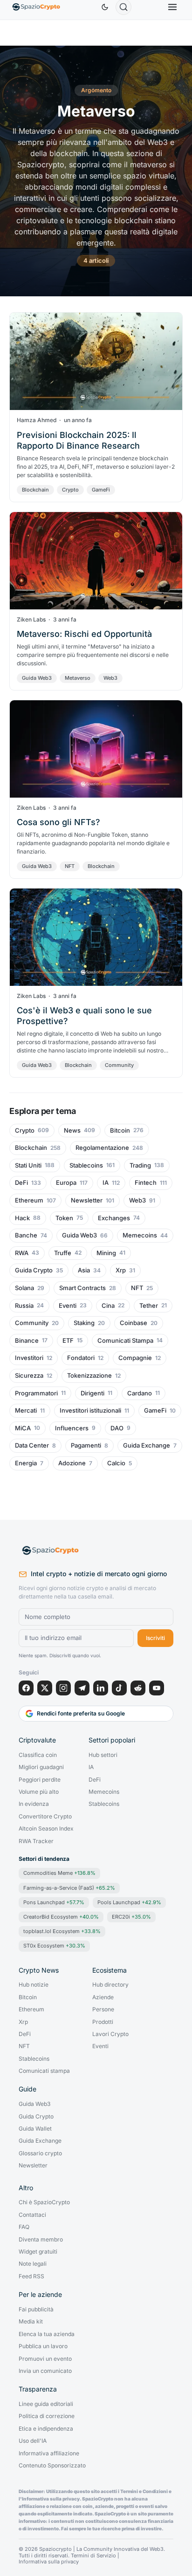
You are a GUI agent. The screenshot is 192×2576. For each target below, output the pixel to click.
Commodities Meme (59, 1873)
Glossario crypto (40, 2153)
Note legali (33, 2264)
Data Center (32, 1445)
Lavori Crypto (110, 2034)
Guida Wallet (35, 2129)
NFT (70, 866)
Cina (108, 1306)
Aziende (103, 1997)
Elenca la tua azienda (47, 2334)
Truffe (63, 1253)
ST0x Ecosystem (54, 1946)
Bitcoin (120, 1131)
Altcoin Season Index (46, 1829)
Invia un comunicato (45, 2371)
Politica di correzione (47, 2416)
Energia (26, 1463)
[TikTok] (119, 1688)
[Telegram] (82, 1688)
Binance (27, 1341)
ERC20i (131, 1917)
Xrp (121, 1270)
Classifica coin (38, 1755)
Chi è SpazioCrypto (44, 2202)
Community (119, 1065)
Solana (24, 1288)
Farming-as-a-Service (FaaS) (69, 1888)
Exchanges (114, 1218)
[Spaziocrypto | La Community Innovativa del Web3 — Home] (96, 1551)
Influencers (72, 1428)
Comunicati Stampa (125, 1341)
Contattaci (32, 2215)
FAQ (24, 2227)
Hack (22, 1218)
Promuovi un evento (45, 2359)
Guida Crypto (34, 1270)
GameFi (101, 490)
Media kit (31, 2322)
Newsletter (87, 1200)
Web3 (110, 678)
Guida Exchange (147, 1445)
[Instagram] (63, 1688)
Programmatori (36, 1393)
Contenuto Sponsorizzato (52, 2466)
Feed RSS (31, 2276)
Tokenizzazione (89, 1376)
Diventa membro (41, 2240)
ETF (68, 1341)
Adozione (72, 1463)
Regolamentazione (102, 1148)
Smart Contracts (82, 1288)
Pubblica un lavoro (43, 2346)
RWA (22, 1253)
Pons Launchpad (54, 1902)
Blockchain (35, 490)
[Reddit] (138, 1688)
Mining (106, 1253)
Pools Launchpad (129, 1902)
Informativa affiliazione (49, 2453)
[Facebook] (26, 1688)
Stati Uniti (28, 1165)
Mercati (26, 1411)
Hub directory (110, 1985)
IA (106, 1183)
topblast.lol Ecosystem (62, 1931)
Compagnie (135, 1358)
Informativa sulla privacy (49, 2562)
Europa (66, 1183)
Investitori (29, 1358)
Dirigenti (93, 1393)
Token (64, 1218)
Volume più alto (39, 1792)
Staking (84, 1323)
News (72, 1131)
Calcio (116, 1463)
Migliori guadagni (41, 1767)
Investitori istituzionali (90, 1411)
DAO (117, 1428)
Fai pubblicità (36, 2310)
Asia (84, 1270)
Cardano (140, 1393)
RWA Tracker (36, 1841)
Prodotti (103, 2022)
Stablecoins (86, 1165)
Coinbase (134, 1323)
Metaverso (78, 678)
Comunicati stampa (44, 2071)
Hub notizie (34, 1985)
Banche (26, 1235)
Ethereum (29, 1200)
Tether (149, 1306)
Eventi (68, 1306)
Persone (103, 2009)
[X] (45, 1688)
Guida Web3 (37, 678)
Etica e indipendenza (46, 2429)
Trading (140, 1165)
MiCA (23, 1428)
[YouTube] (157, 1688)
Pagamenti (86, 1445)
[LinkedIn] (101, 1688)
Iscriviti (155, 1638)
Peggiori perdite (40, 1780)
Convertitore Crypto (45, 1817)
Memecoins (140, 1235)
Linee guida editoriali (46, 2404)
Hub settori (103, 1755)
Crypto (70, 490)
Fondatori (81, 1358)
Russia (24, 1306)
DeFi (21, 1183)
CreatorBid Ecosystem (61, 1917)
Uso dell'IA (33, 2441)
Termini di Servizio (93, 2556)
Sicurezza (29, 1376)
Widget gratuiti (38, 2252)
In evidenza (34, 1804)
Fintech (146, 1183)
